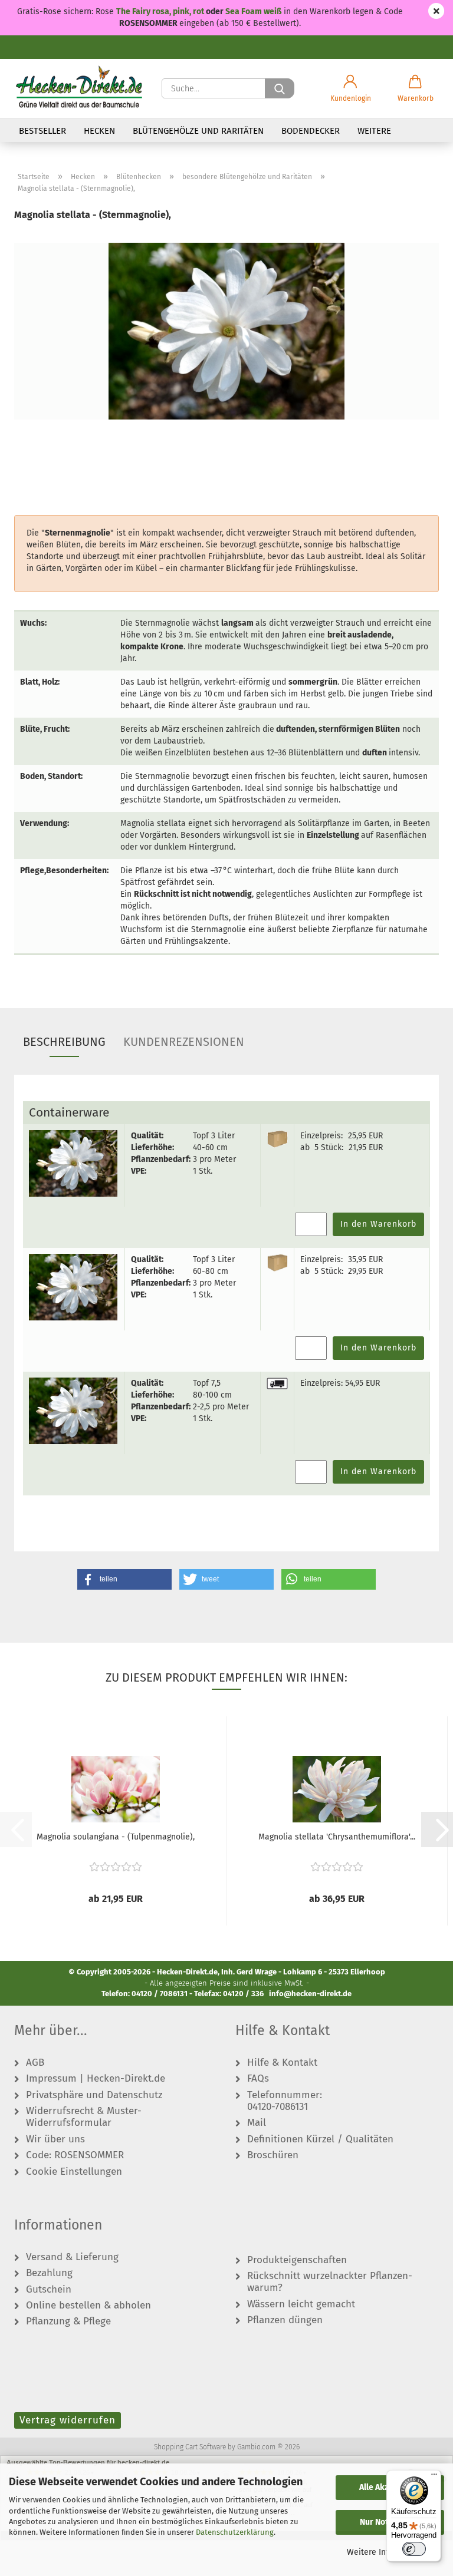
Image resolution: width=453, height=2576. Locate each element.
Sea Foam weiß (253, 11)
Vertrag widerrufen (68, 2420)
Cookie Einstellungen (74, 2172)
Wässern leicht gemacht (301, 2304)
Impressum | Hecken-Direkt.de (96, 2079)
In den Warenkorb (378, 1224)
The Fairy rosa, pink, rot (161, 11)
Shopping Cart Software (190, 2447)
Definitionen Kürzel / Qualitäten (320, 2139)
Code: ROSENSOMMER (75, 2155)
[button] (350, 88)
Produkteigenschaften (297, 2260)
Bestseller (42, 131)
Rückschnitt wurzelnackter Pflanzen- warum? (330, 2282)
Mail (257, 2123)
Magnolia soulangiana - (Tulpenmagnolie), (116, 1837)
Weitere (374, 131)
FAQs (258, 2079)
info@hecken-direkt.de (310, 1994)
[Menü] (434, 2477)
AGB (35, 2063)
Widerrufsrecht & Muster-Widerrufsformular (84, 2117)
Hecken (99, 131)
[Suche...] (280, 88)
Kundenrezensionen (184, 1042)
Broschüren (273, 2155)
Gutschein (49, 2290)
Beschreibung (64, 1042)
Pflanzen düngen (285, 2320)
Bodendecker (311, 131)
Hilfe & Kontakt (282, 2063)
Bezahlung (49, 2273)
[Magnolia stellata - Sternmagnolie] (226, 331)
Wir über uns (55, 2139)
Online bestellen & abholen (88, 2306)
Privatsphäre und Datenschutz (94, 2095)
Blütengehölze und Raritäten (198, 131)
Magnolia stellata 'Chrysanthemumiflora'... (337, 1837)
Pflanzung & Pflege (68, 2321)
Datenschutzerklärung (235, 2532)
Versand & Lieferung (72, 2257)
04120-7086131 (278, 2107)
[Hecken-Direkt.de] (79, 88)
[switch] (414, 2549)
